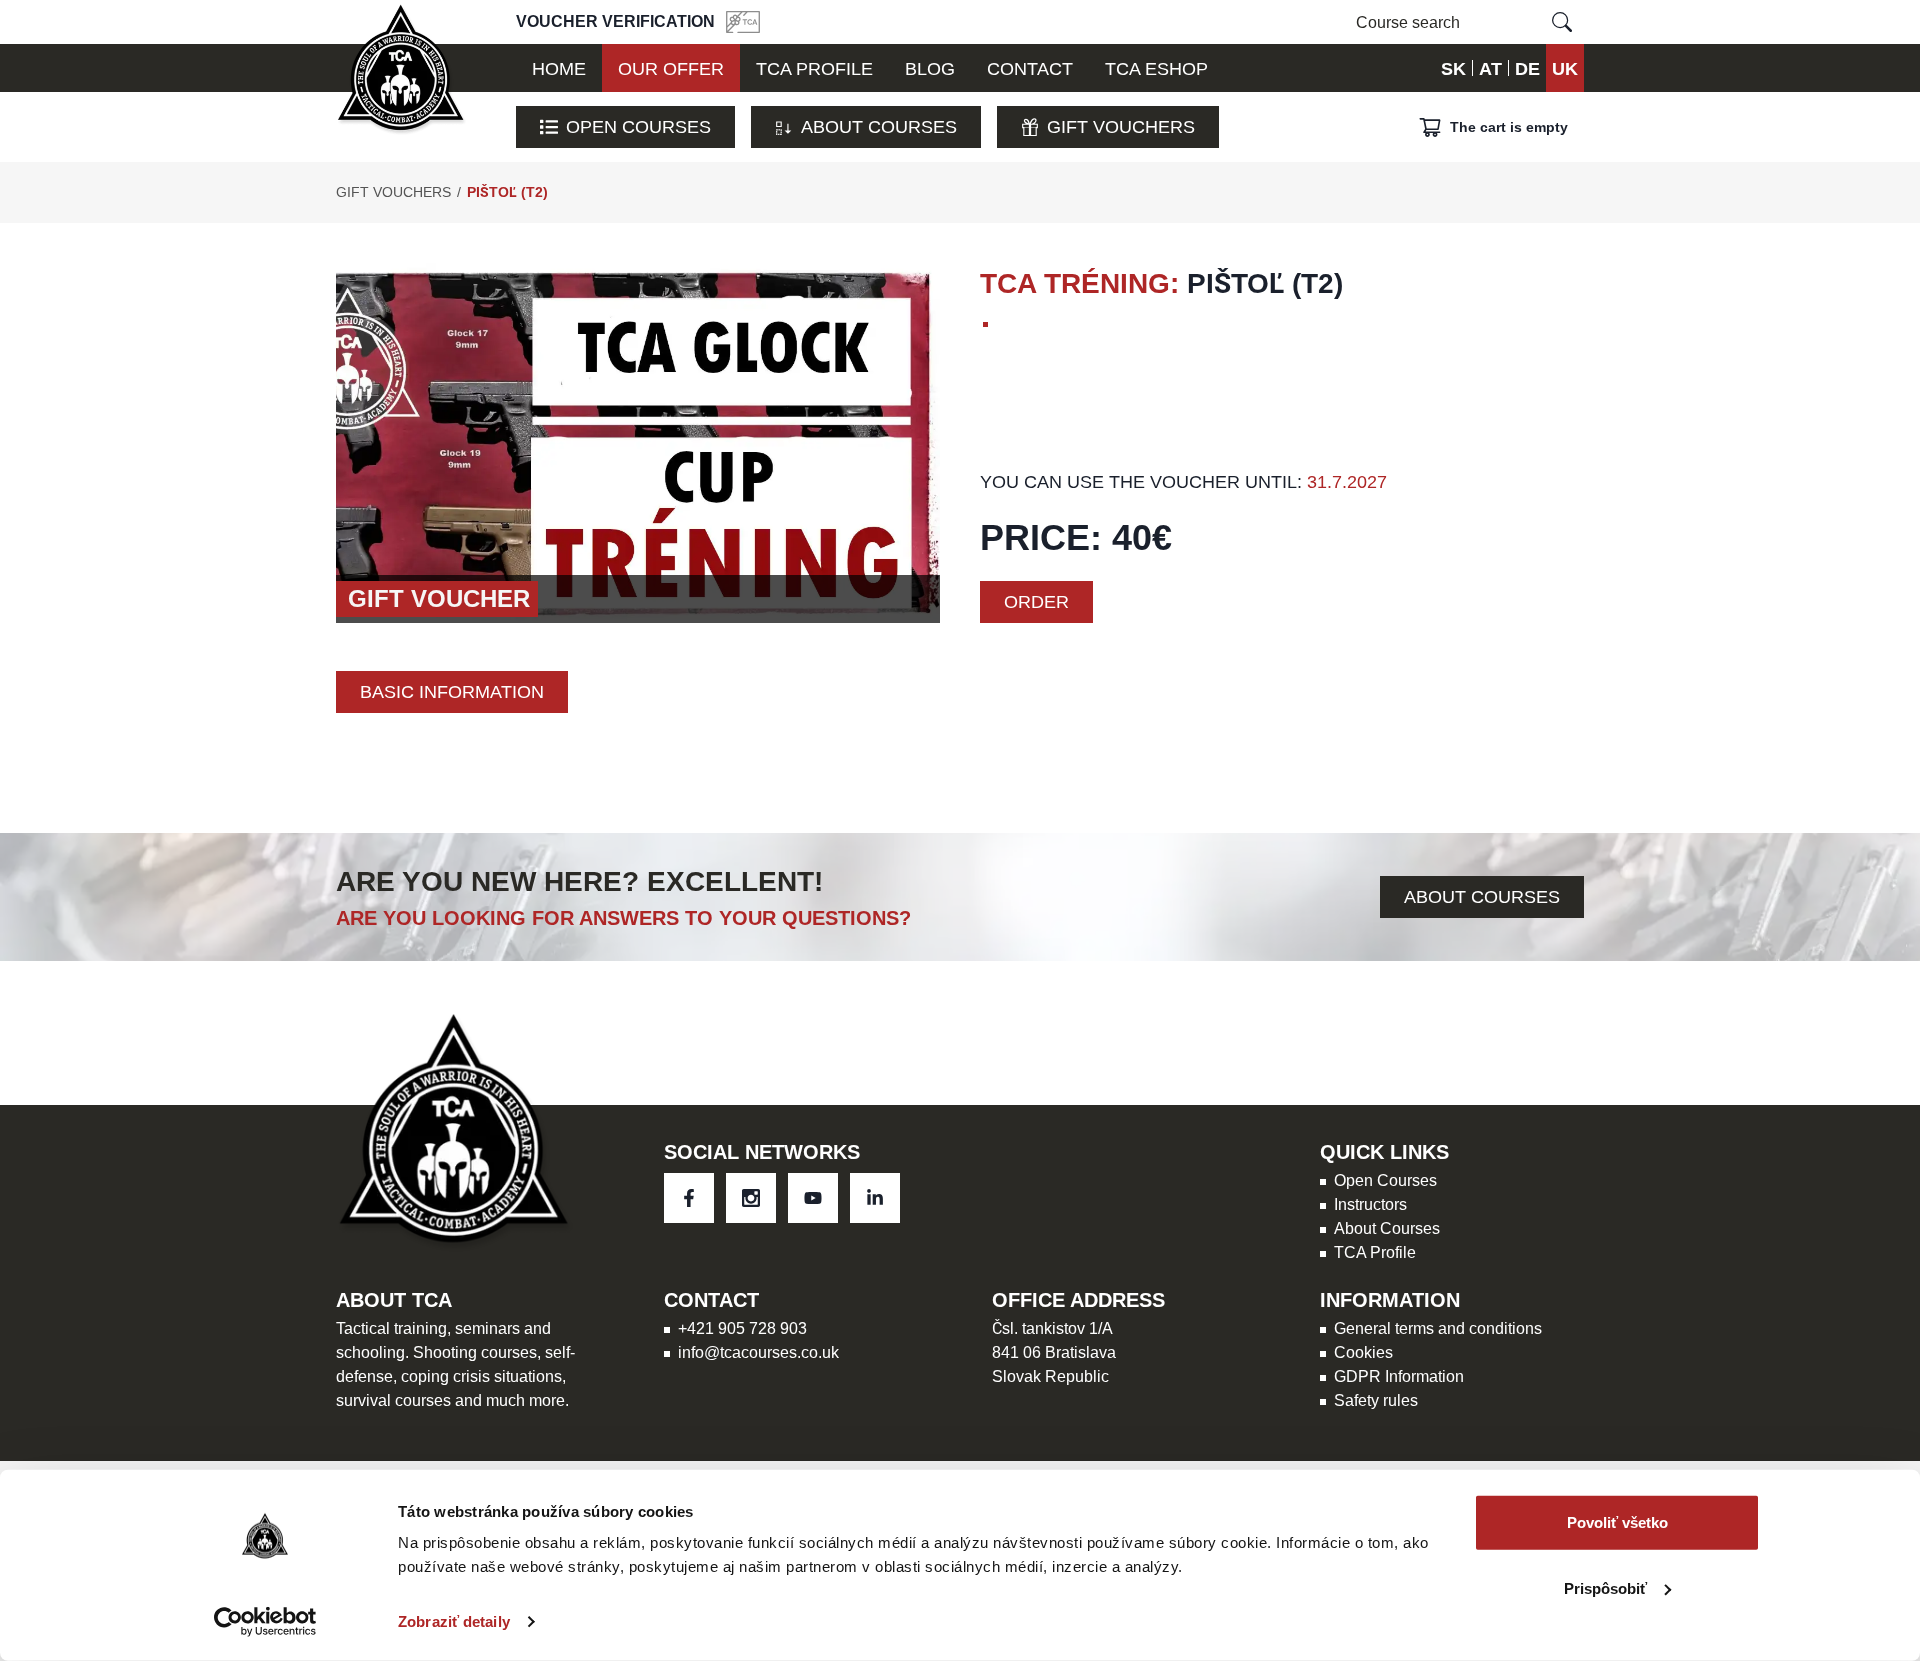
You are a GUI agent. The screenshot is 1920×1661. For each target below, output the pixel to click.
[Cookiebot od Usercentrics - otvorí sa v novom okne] (265, 1622)
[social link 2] (813, 1198)
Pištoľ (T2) (507, 192)
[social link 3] (875, 1198)
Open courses (638, 126)
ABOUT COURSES (1482, 896)
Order (1036, 601)
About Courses (879, 126)
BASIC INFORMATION (452, 691)
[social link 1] (751, 1198)
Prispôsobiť (1605, 1587)
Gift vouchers (1121, 126)
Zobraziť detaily (454, 1621)
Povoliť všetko (1617, 1522)
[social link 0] (689, 1198)
